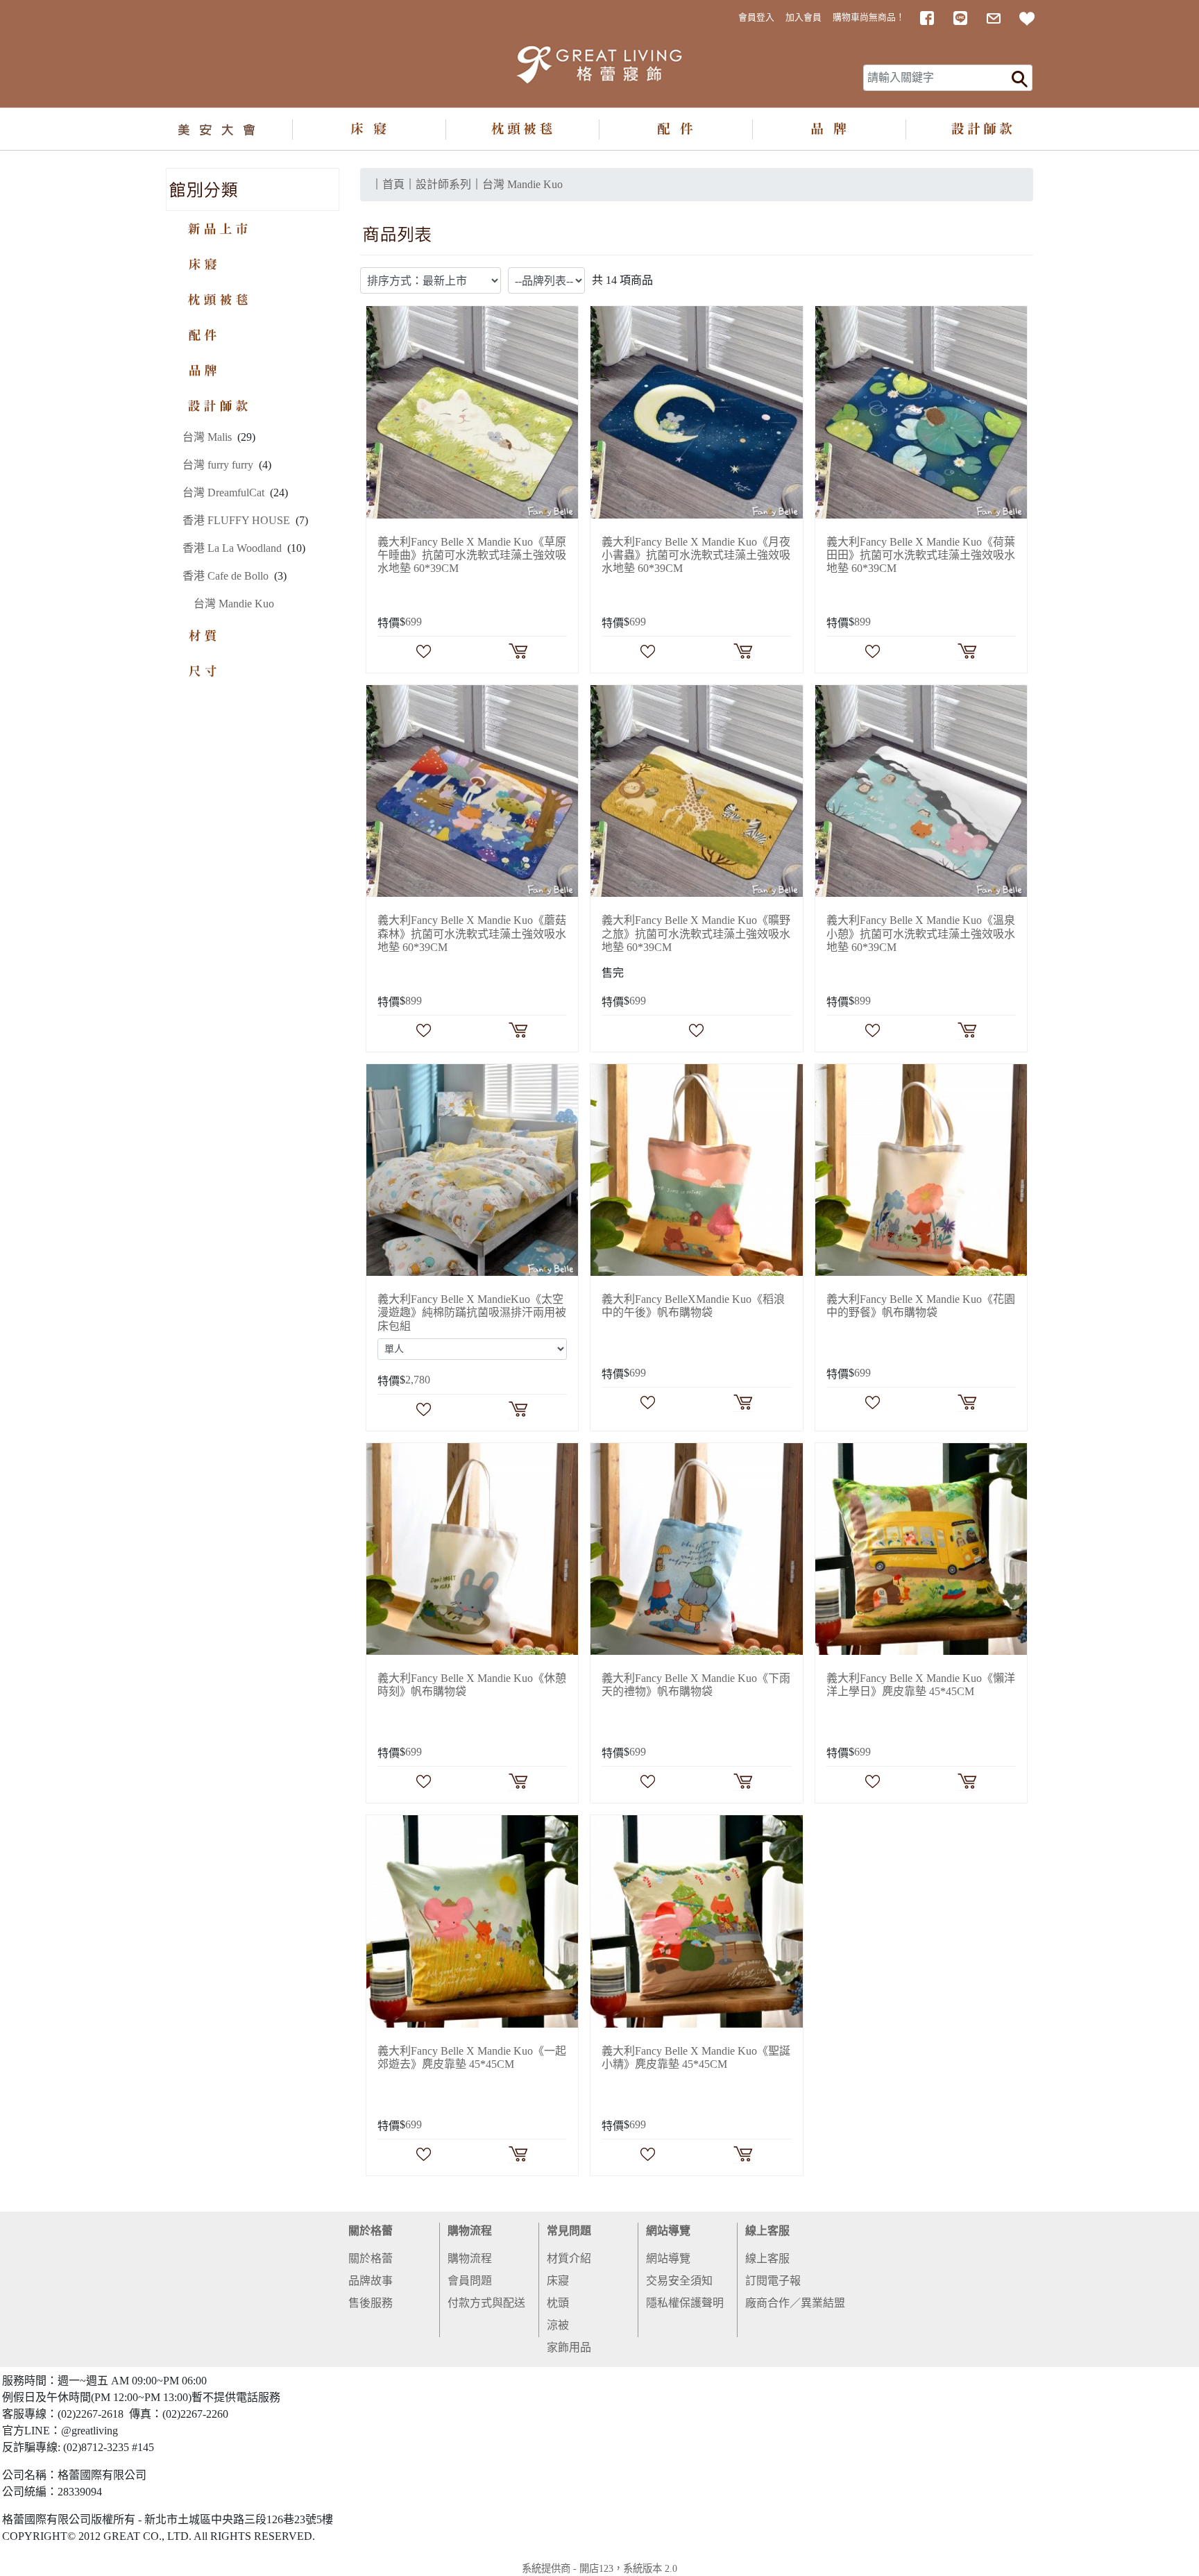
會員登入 (756, 17)
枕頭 (558, 2303)
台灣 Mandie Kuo (234, 604)
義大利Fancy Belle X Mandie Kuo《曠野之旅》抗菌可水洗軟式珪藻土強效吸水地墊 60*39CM (696, 933)
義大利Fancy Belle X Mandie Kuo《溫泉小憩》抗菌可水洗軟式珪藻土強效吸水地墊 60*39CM (921, 933)
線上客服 (767, 2231)
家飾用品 (569, 2347)
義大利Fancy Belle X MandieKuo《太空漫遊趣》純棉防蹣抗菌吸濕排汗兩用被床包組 (472, 1312)
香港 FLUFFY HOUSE (236, 520)
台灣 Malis (207, 437)
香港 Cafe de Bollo (226, 576)
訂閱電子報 (773, 2281)
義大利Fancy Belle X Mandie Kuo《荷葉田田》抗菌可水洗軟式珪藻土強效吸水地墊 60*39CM (921, 555)
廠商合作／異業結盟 (795, 2303)
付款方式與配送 (486, 2303)
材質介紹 (569, 2258)
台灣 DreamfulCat (223, 493)
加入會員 (803, 17)
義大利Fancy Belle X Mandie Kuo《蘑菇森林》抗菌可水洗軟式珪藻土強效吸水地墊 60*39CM (472, 933)
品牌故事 (371, 2281)
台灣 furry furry (218, 465)
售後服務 (371, 2303)
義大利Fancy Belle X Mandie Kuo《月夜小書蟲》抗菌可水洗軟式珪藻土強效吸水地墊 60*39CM (696, 555)
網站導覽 (668, 2231)
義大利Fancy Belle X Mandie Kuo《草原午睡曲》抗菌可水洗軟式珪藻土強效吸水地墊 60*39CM (472, 555)
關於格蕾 (371, 2231)
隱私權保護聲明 (685, 2303)
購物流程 (470, 2231)
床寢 (558, 2281)
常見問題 (569, 2231)
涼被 (558, 2325)
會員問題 (470, 2281)
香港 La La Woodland (232, 548)
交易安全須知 (679, 2281)
